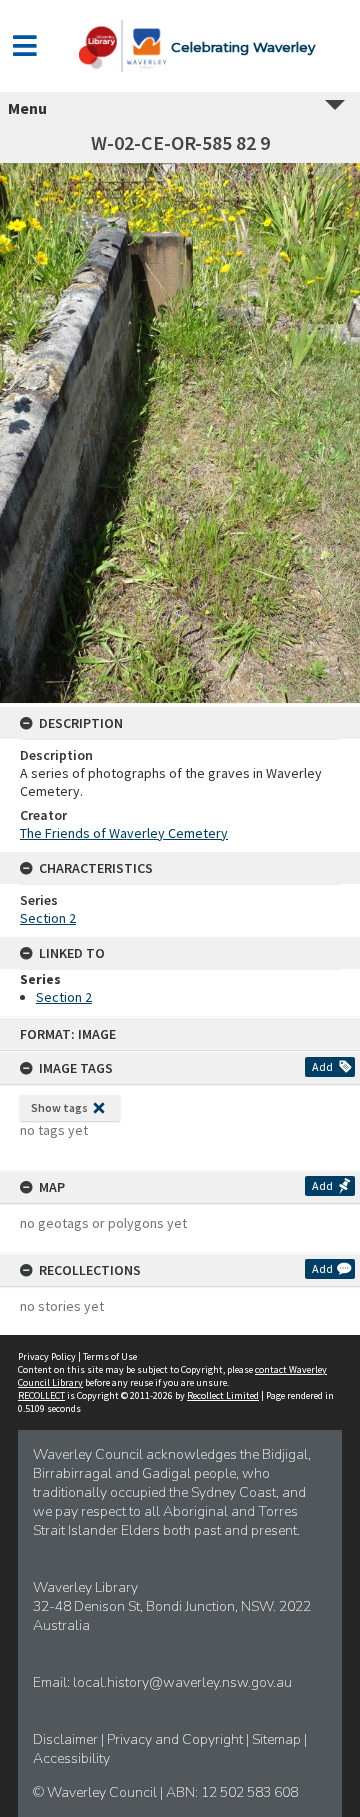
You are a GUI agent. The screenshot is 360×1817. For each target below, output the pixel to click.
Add (322, 1066)
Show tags (59, 1107)
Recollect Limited (223, 1395)
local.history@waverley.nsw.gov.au (182, 1682)
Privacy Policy (47, 1356)
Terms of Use (110, 1356)
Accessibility (71, 1758)
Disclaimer (67, 1739)
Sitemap (278, 1739)
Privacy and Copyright (176, 1739)
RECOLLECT (41, 1395)
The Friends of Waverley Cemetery (124, 833)
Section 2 (48, 918)
